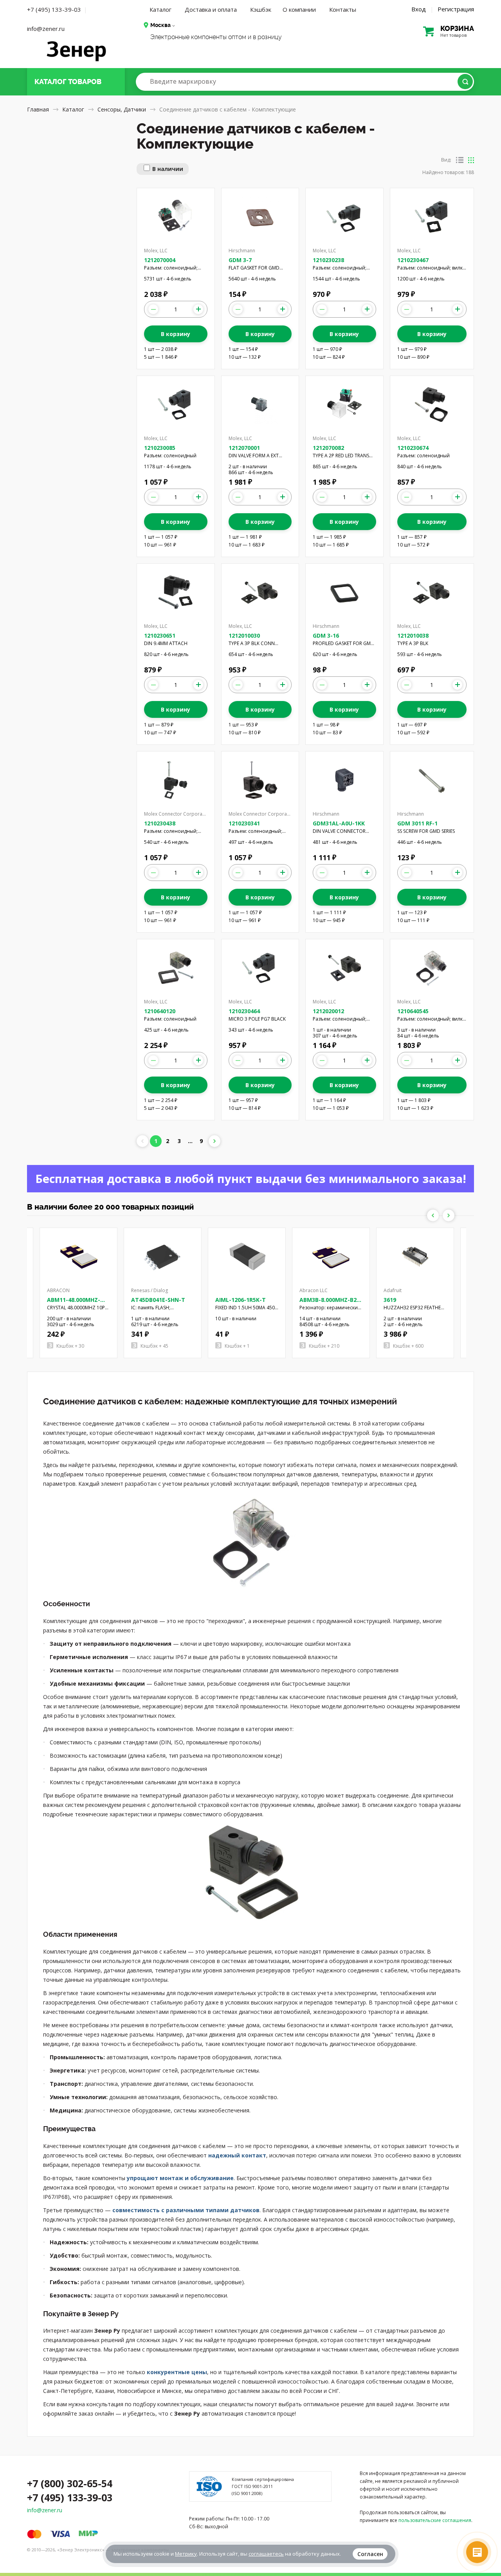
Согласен (370, 2554)
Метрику (186, 2554)
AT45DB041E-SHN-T (158, 1300)
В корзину (176, 334)
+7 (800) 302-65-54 (70, 2483)
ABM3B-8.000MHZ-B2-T (329, 1303)
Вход (419, 9)
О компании (299, 9)
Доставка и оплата (211, 9)
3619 (390, 1300)
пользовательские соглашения (435, 2520)
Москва (160, 25)
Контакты (343, 9)
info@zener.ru (46, 29)
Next (449, 1215)
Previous (433, 1215)
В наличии (168, 169)
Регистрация (456, 9)
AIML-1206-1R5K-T (241, 1300)
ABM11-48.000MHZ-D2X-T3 (74, 1303)
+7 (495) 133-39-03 (54, 9)
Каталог (160, 9)
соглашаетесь (266, 2554)
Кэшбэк (261, 9)
